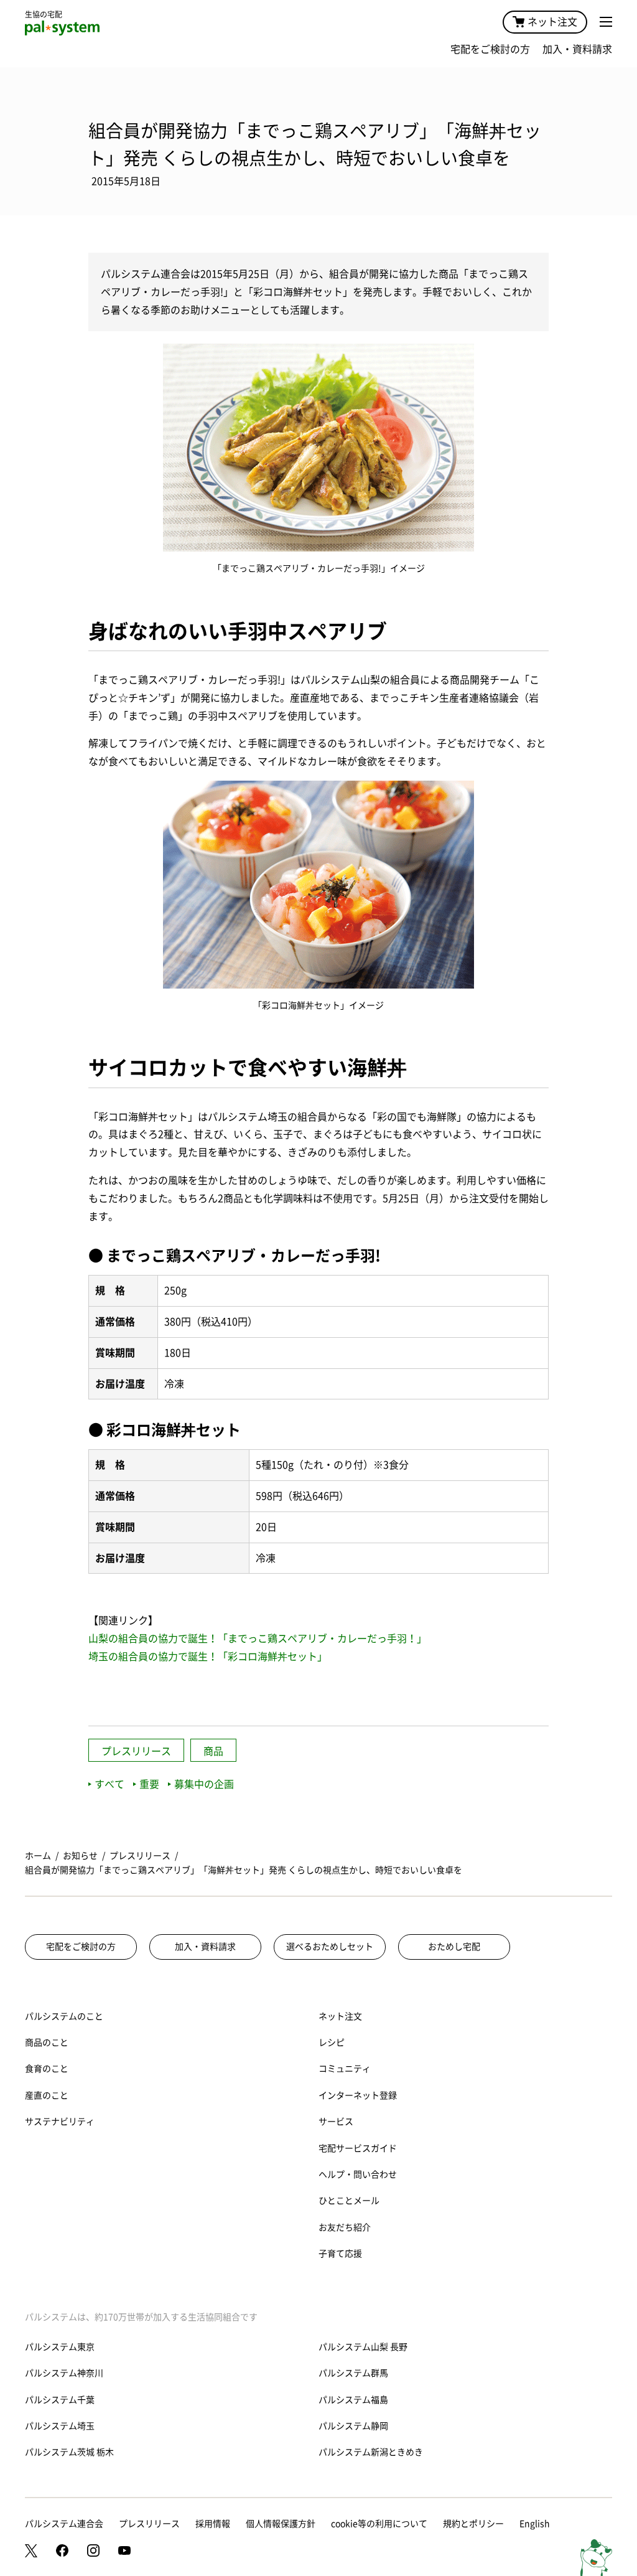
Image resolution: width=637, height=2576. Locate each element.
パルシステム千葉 (60, 2400)
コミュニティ (345, 2069)
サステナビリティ (60, 2122)
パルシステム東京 (60, 2347)
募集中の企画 (204, 1784)
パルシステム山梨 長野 (363, 2347)
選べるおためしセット (330, 1947)
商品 (213, 1751)
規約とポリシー (473, 2524)
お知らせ (80, 1856)
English (535, 2524)
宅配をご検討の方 (490, 49)
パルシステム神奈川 (64, 2373)
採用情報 (213, 2524)
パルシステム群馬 (353, 2373)
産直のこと (47, 2095)
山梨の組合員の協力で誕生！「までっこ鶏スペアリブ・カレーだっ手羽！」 (258, 1638)
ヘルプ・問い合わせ (358, 2174)
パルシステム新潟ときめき (371, 2452)
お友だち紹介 (345, 2227)
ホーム (38, 1856)
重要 (149, 1784)
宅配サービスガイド (358, 2148)
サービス (336, 2122)
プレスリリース (136, 1751)
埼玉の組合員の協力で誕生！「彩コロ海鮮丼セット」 (208, 1657)
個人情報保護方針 (281, 2524)
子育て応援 (340, 2254)
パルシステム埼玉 (60, 2426)
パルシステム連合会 (64, 2524)
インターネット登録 (358, 2095)
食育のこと (47, 2069)
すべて (109, 1784)
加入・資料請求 (577, 49)
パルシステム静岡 (353, 2426)
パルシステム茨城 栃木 (69, 2452)
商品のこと (47, 2042)
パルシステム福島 (353, 2400)
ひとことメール (349, 2201)
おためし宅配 (454, 1947)
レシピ (332, 2042)
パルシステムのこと (64, 2016)
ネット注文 (552, 22)
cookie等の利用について (379, 2524)
